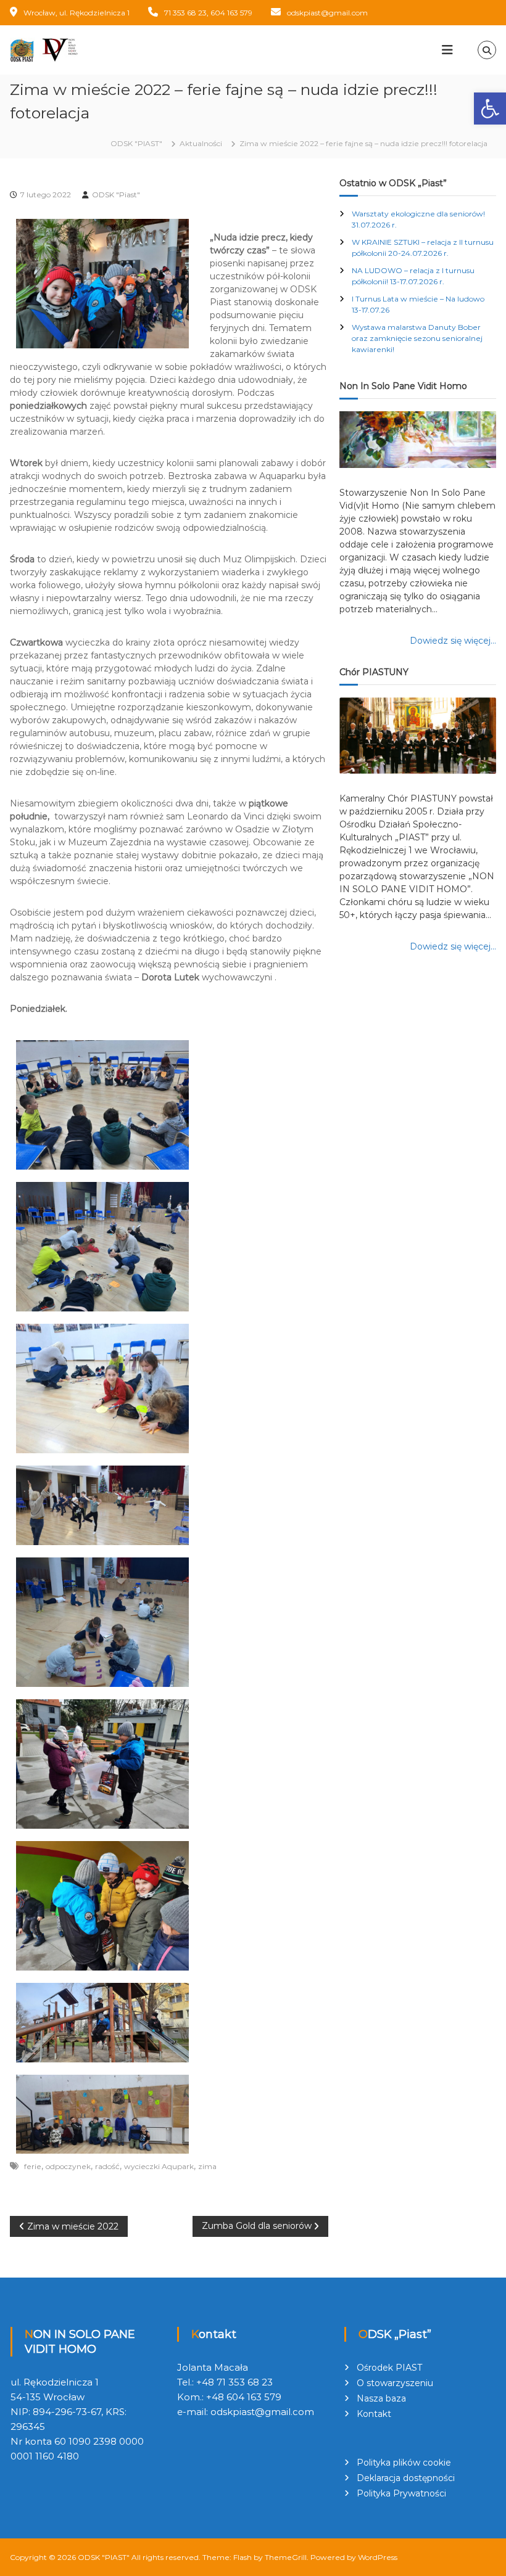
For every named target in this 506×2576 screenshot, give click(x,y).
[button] (490, 109)
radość (107, 2166)
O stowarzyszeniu (395, 2383)
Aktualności (201, 143)
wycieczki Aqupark (159, 2166)
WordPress (378, 2557)
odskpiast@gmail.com (327, 13)
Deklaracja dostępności (406, 2478)
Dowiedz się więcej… (453, 641)
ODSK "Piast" (116, 195)
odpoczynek (68, 2166)
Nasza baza (381, 2398)
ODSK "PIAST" (104, 2557)
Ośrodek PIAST (389, 2368)
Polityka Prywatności (401, 2493)
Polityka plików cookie (404, 2463)
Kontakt (374, 2414)
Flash (243, 2557)
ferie (33, 2166)
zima (207, 2166)
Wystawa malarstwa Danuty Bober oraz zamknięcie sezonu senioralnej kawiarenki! (417, 338)
